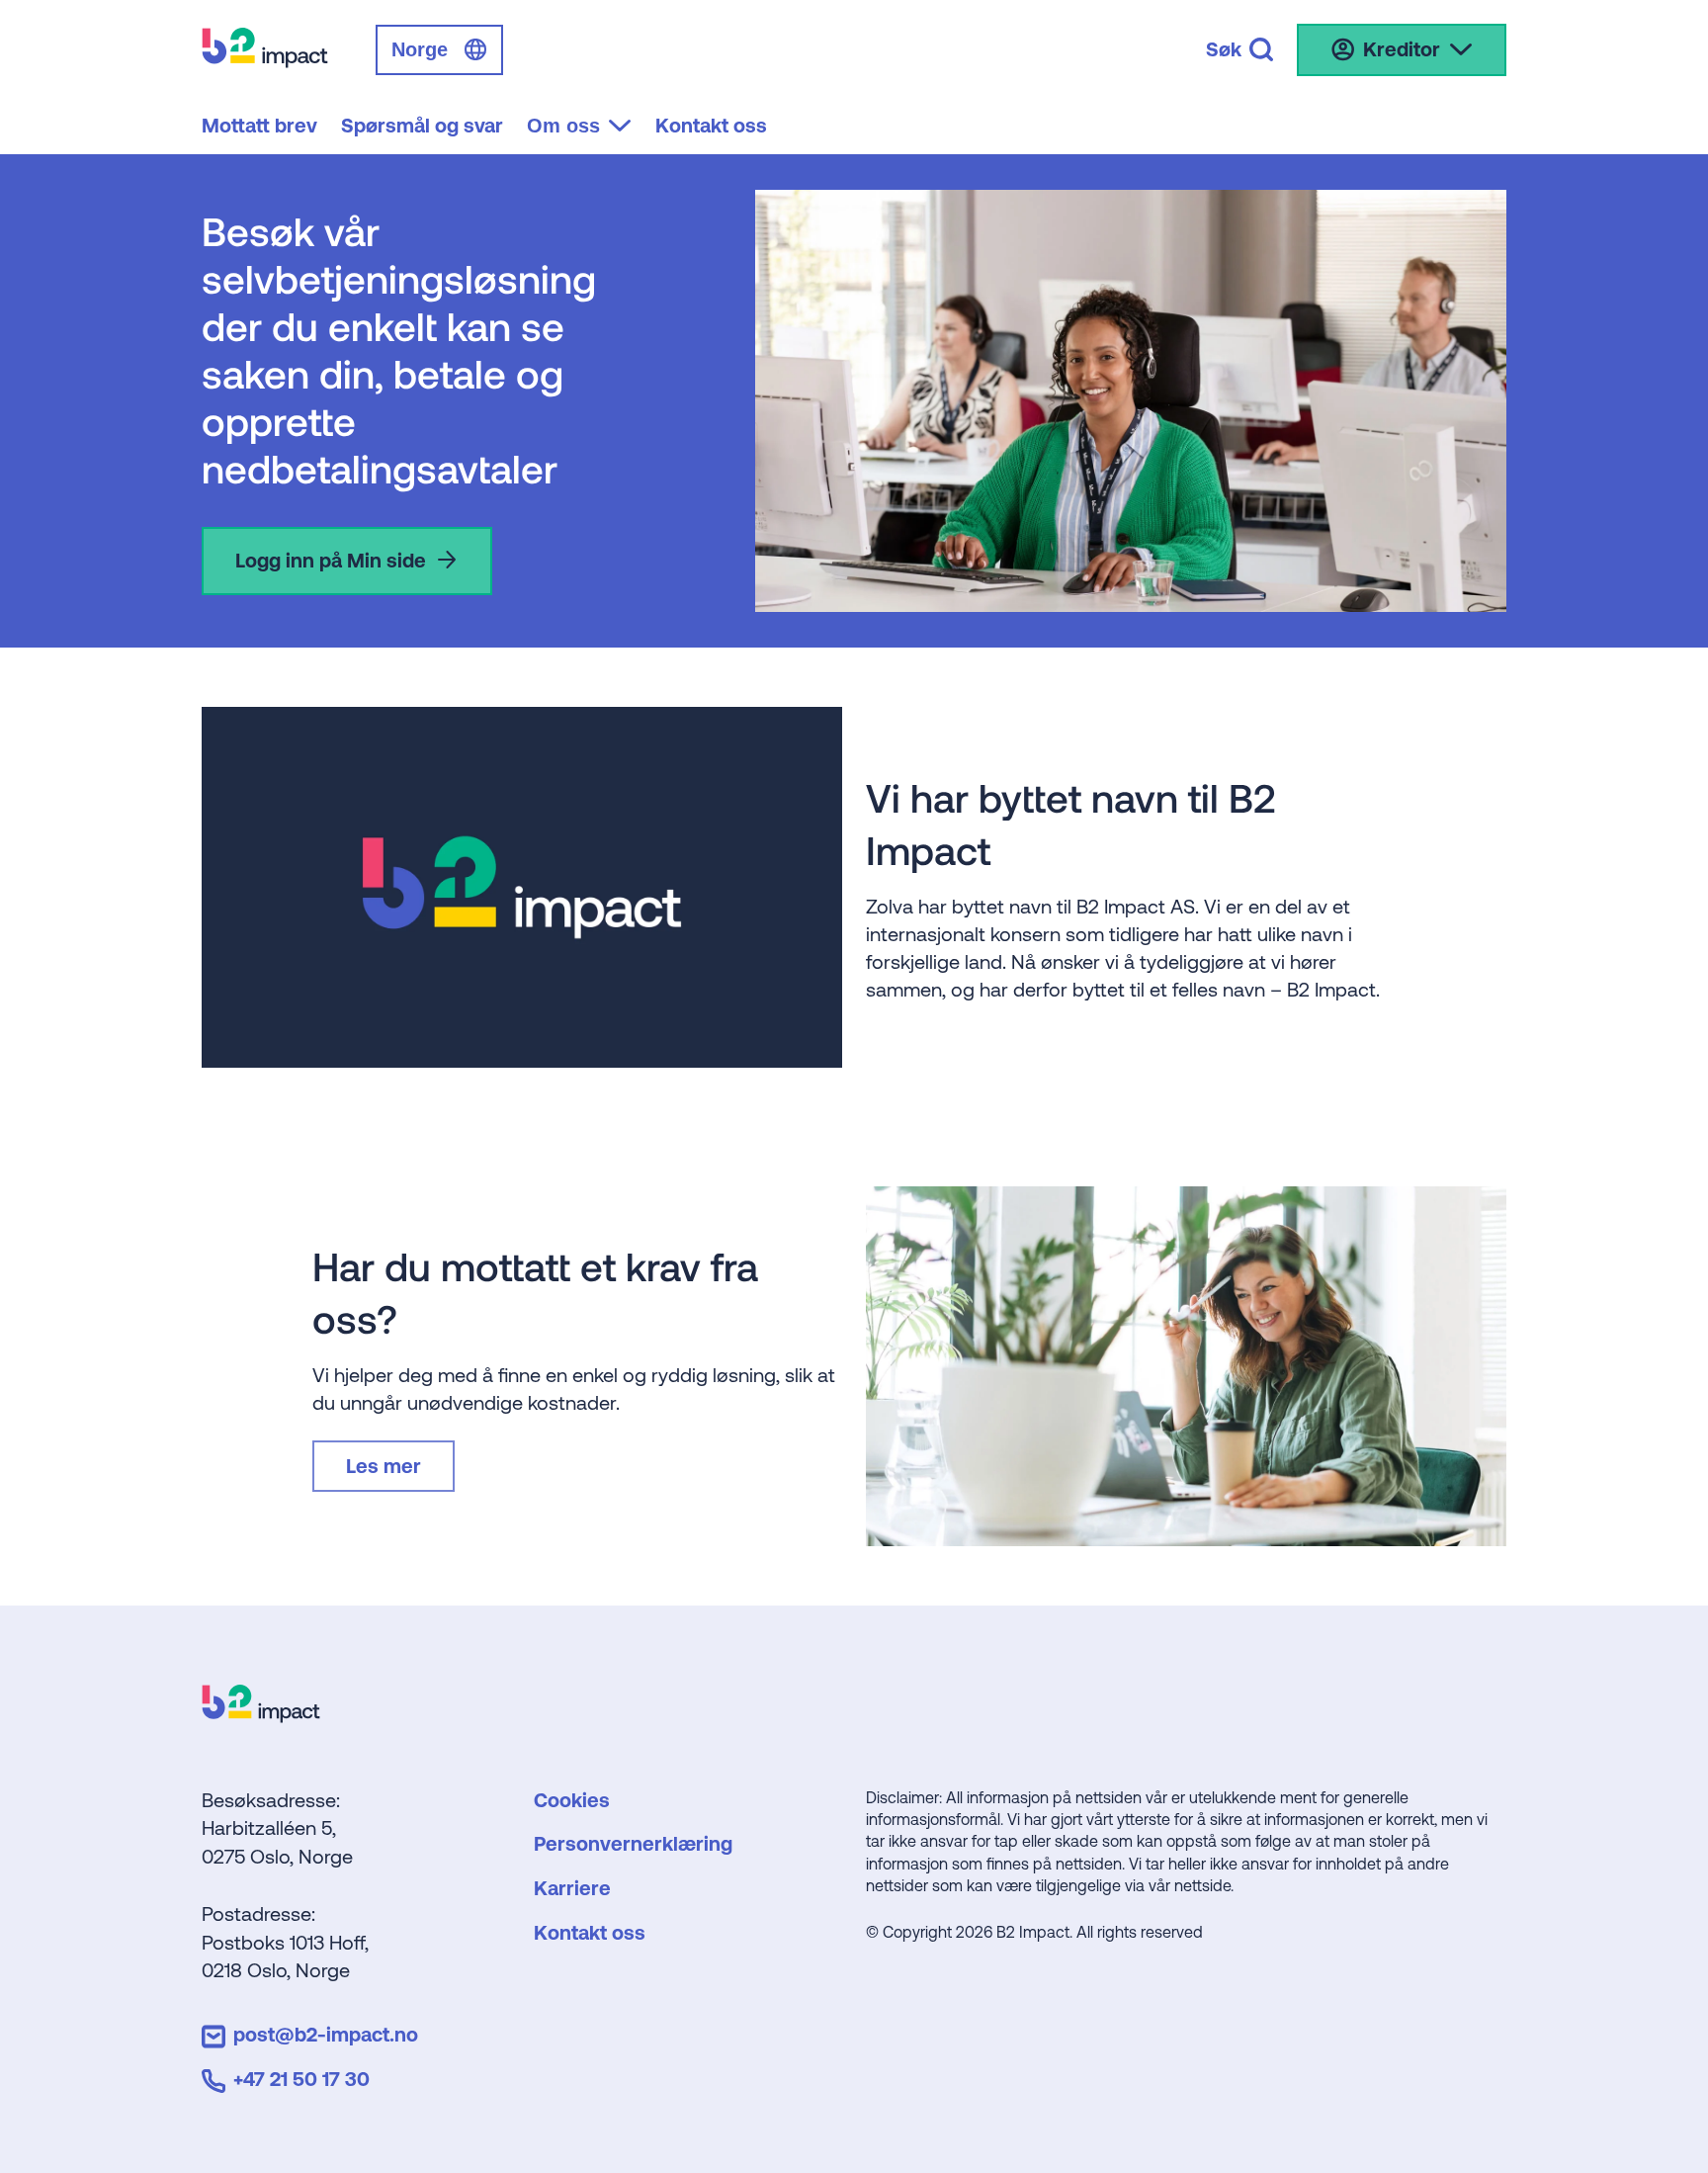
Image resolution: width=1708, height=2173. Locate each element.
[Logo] (261, 1716)
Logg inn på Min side (331, 560)
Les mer (384, 1466)
